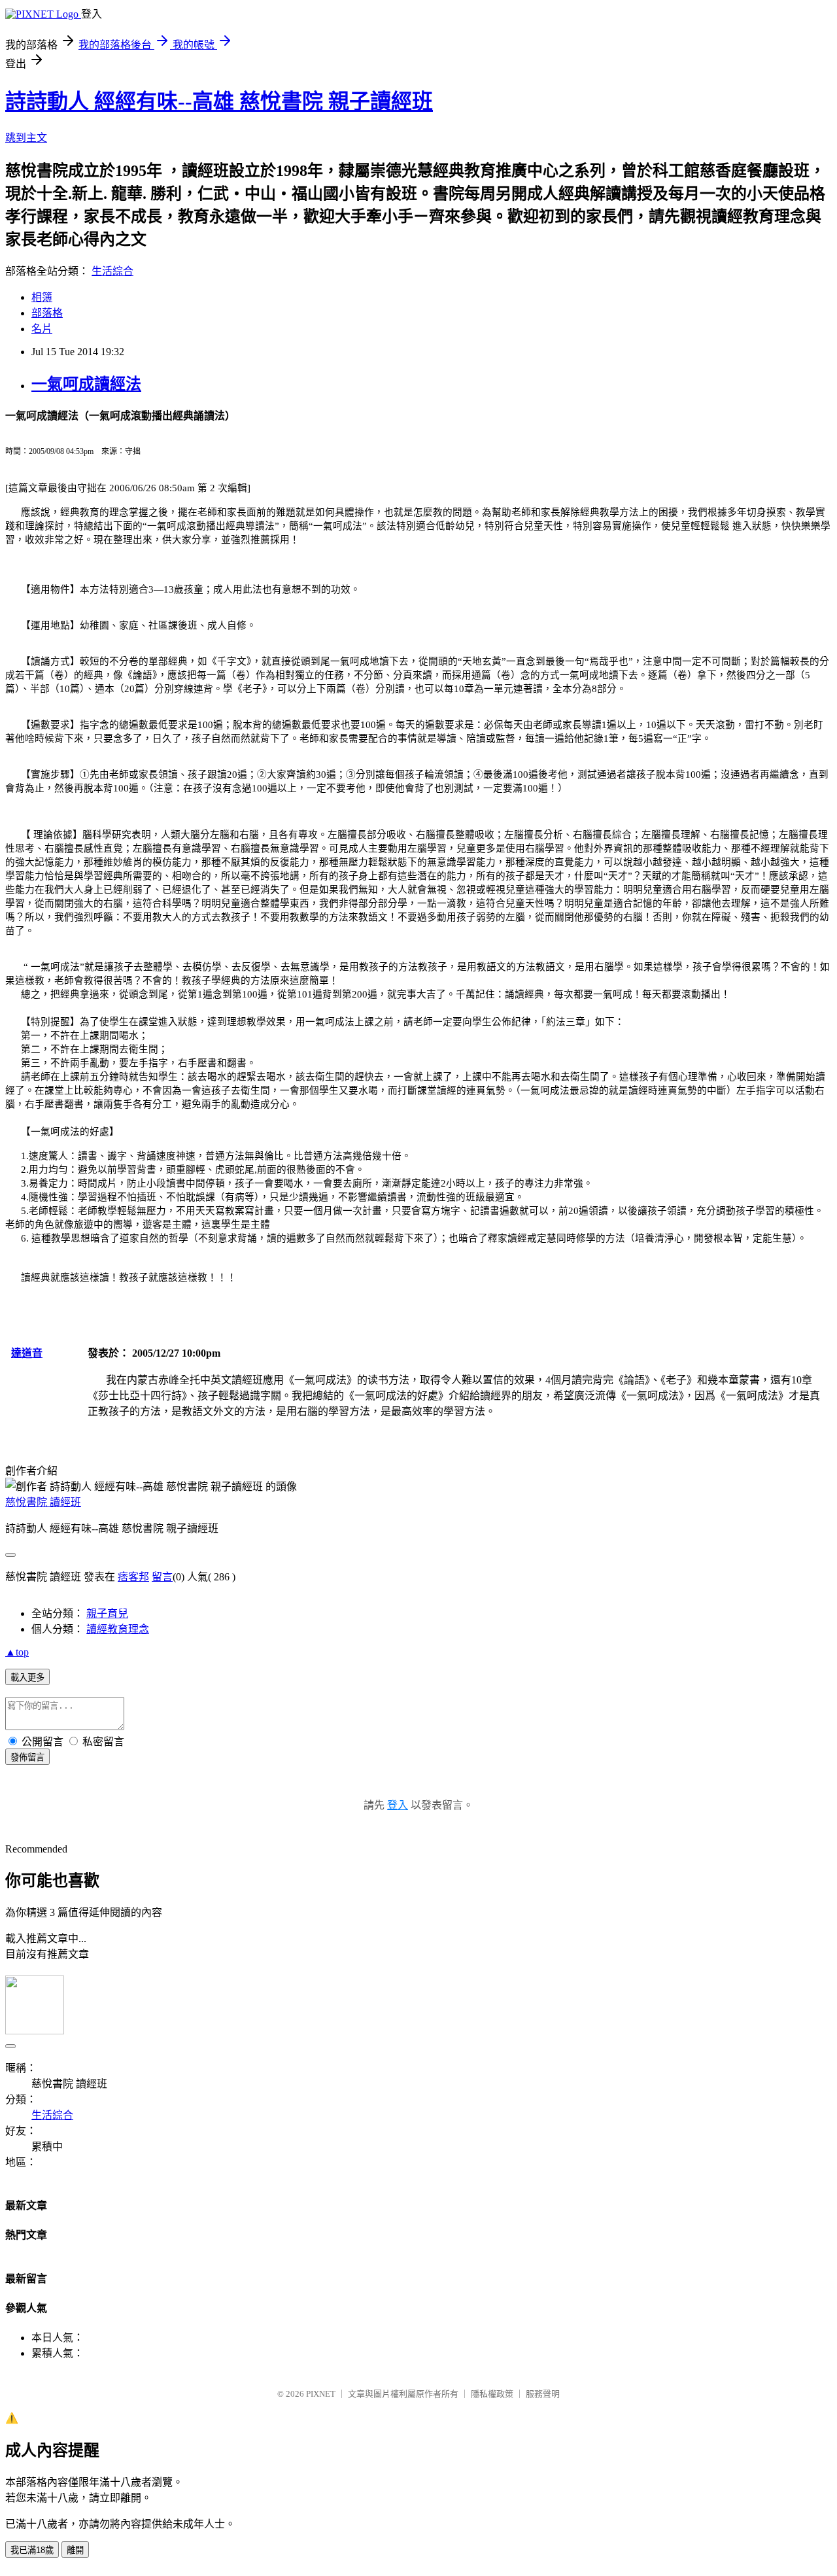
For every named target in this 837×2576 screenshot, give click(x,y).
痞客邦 (133, 1577)
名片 (42, 329)
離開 (75, 2550)
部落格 (47, 313)
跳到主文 (26, 138)
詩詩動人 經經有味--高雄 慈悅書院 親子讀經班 (219, 101)
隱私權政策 (492, 2394)
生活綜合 (112, 271)
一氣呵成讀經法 (86, 384)
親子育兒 (107, 1613)
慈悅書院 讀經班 (43, 1502)
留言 (162, 1577)
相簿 (42, 297)
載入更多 (27, 1678)
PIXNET (321, 2394)
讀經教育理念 (118, 1629)
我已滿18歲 (32, 2550)
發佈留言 (27, 1757)
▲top (17, 1652)
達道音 (27, 1353)
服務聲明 (543, 2394)
